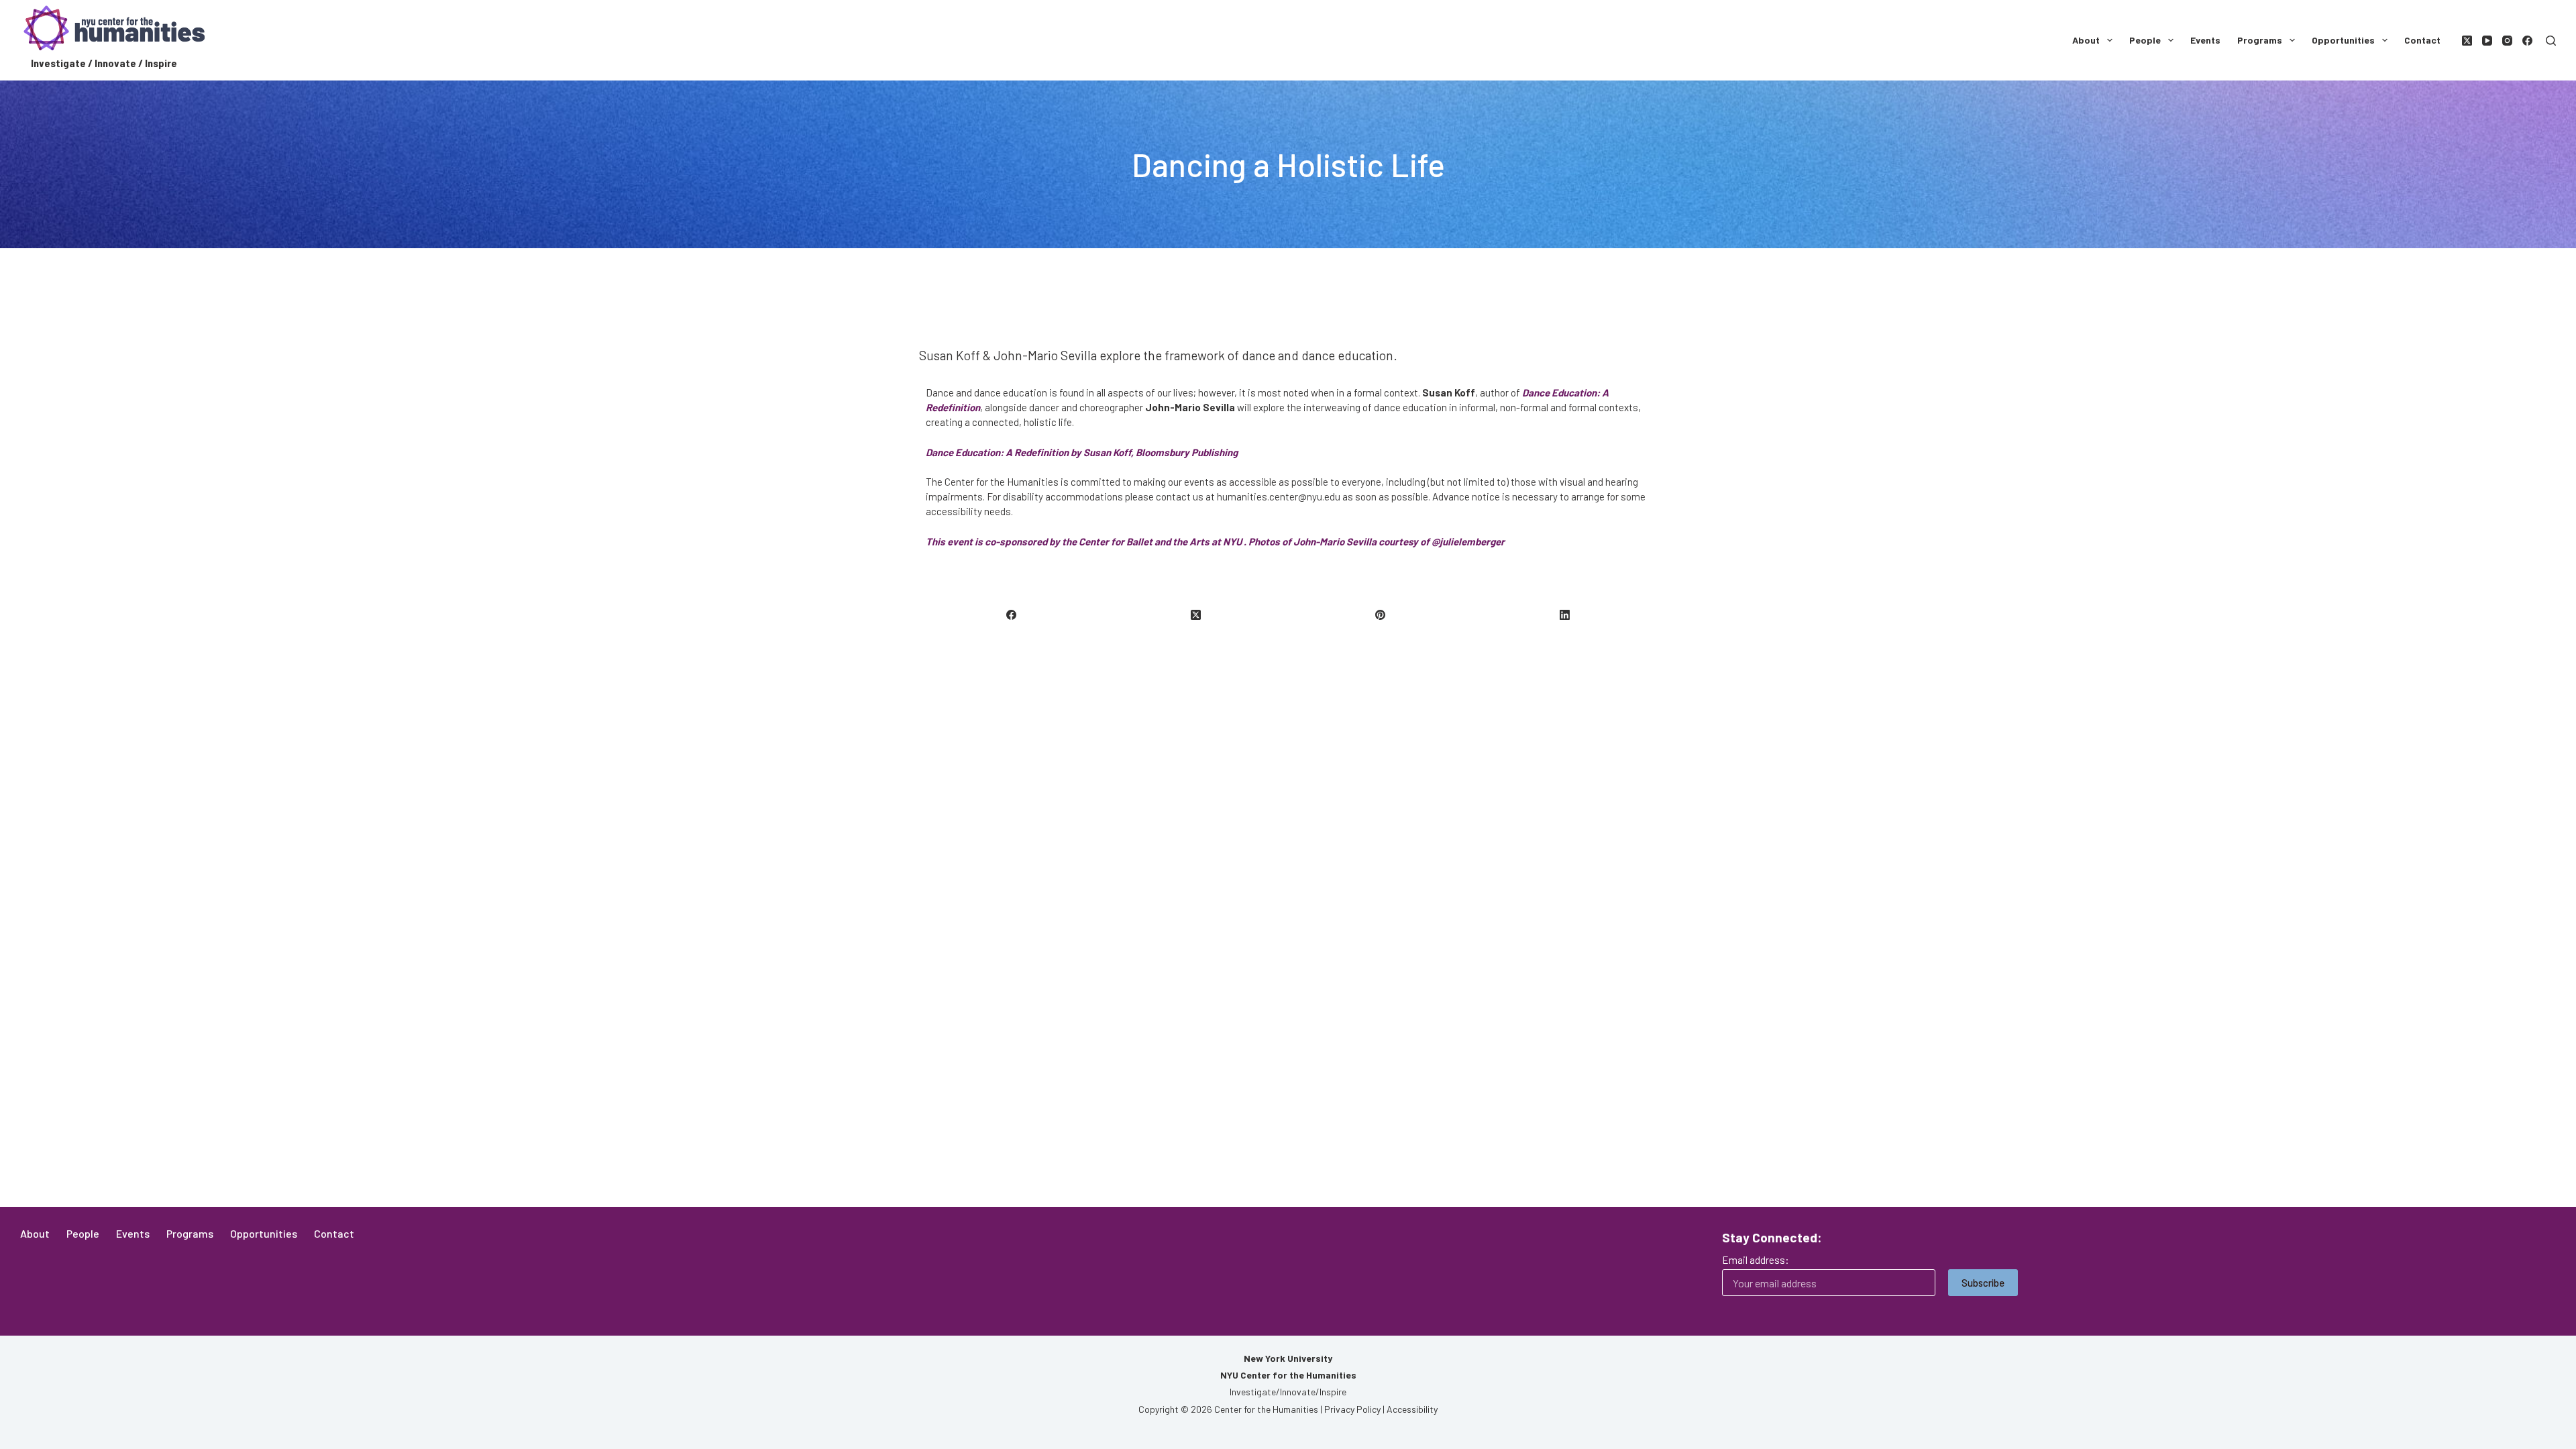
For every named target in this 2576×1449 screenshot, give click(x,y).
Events (2205, 40)
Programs (2260, 40)
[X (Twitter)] (2467, 41)
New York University (1288, 1358)
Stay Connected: (1772, 1237)
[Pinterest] (1381, 615)
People (2145, 40)
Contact (2422, 40)
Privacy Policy (1352, 1409)
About (2086, 40)
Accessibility (1412, 1409)
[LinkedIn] (1565, 615)
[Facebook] (2527, 41)
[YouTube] (2487, 41)
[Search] (2551, 41)
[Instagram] (2507, 41)
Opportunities (2343, 40)
